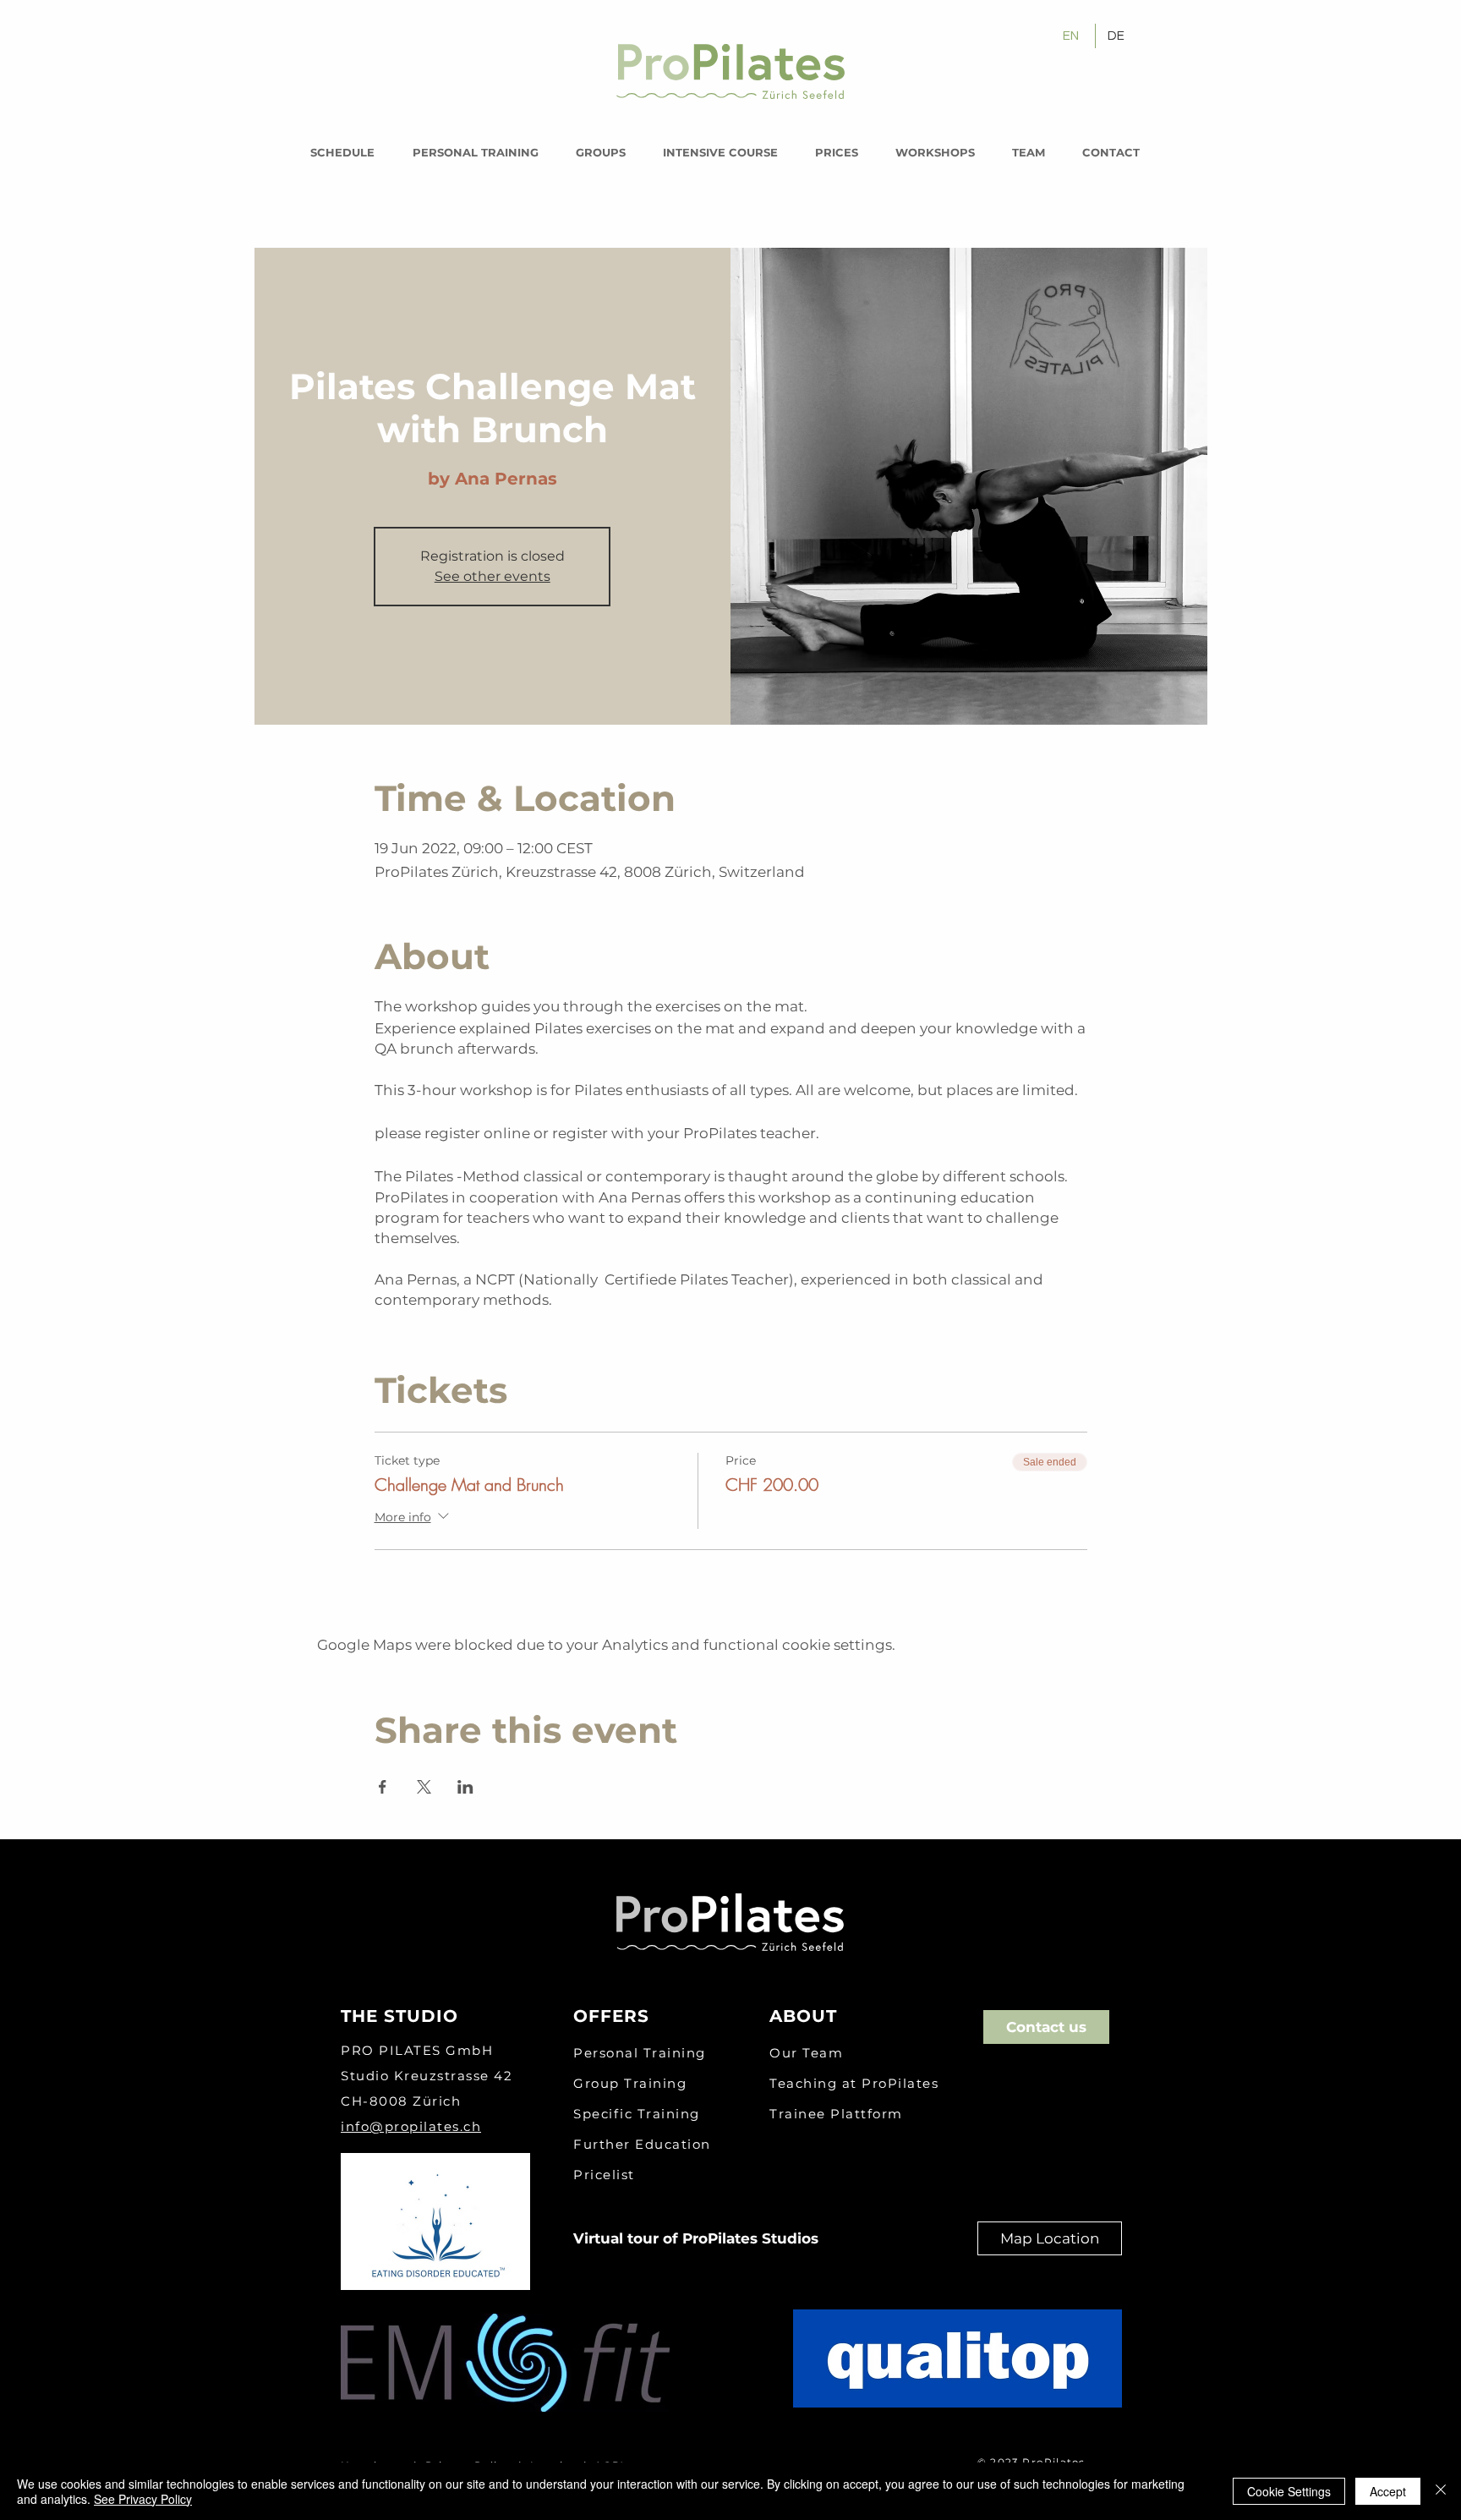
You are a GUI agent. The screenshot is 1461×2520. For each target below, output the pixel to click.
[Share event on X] (424, 1787)
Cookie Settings (1289, 2491)
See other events (492, 576)
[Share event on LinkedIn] (465, 1787)
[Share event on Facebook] (383, 1787)
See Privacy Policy (143, 2499)
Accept (1388, 2491)
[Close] (1441, 2491)
